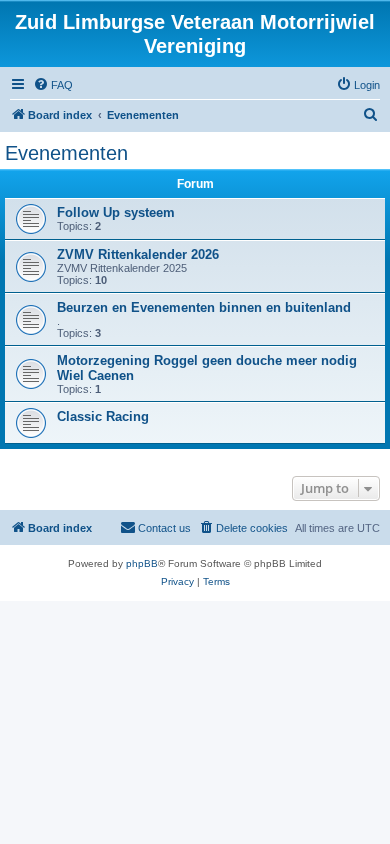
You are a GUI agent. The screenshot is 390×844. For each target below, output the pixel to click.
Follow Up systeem (116, 212)
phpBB (142, 563)
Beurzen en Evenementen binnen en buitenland (204, 307)
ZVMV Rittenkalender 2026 (138, 254)
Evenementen (66, 153)
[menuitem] (53, 85)
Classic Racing (103, 416)
